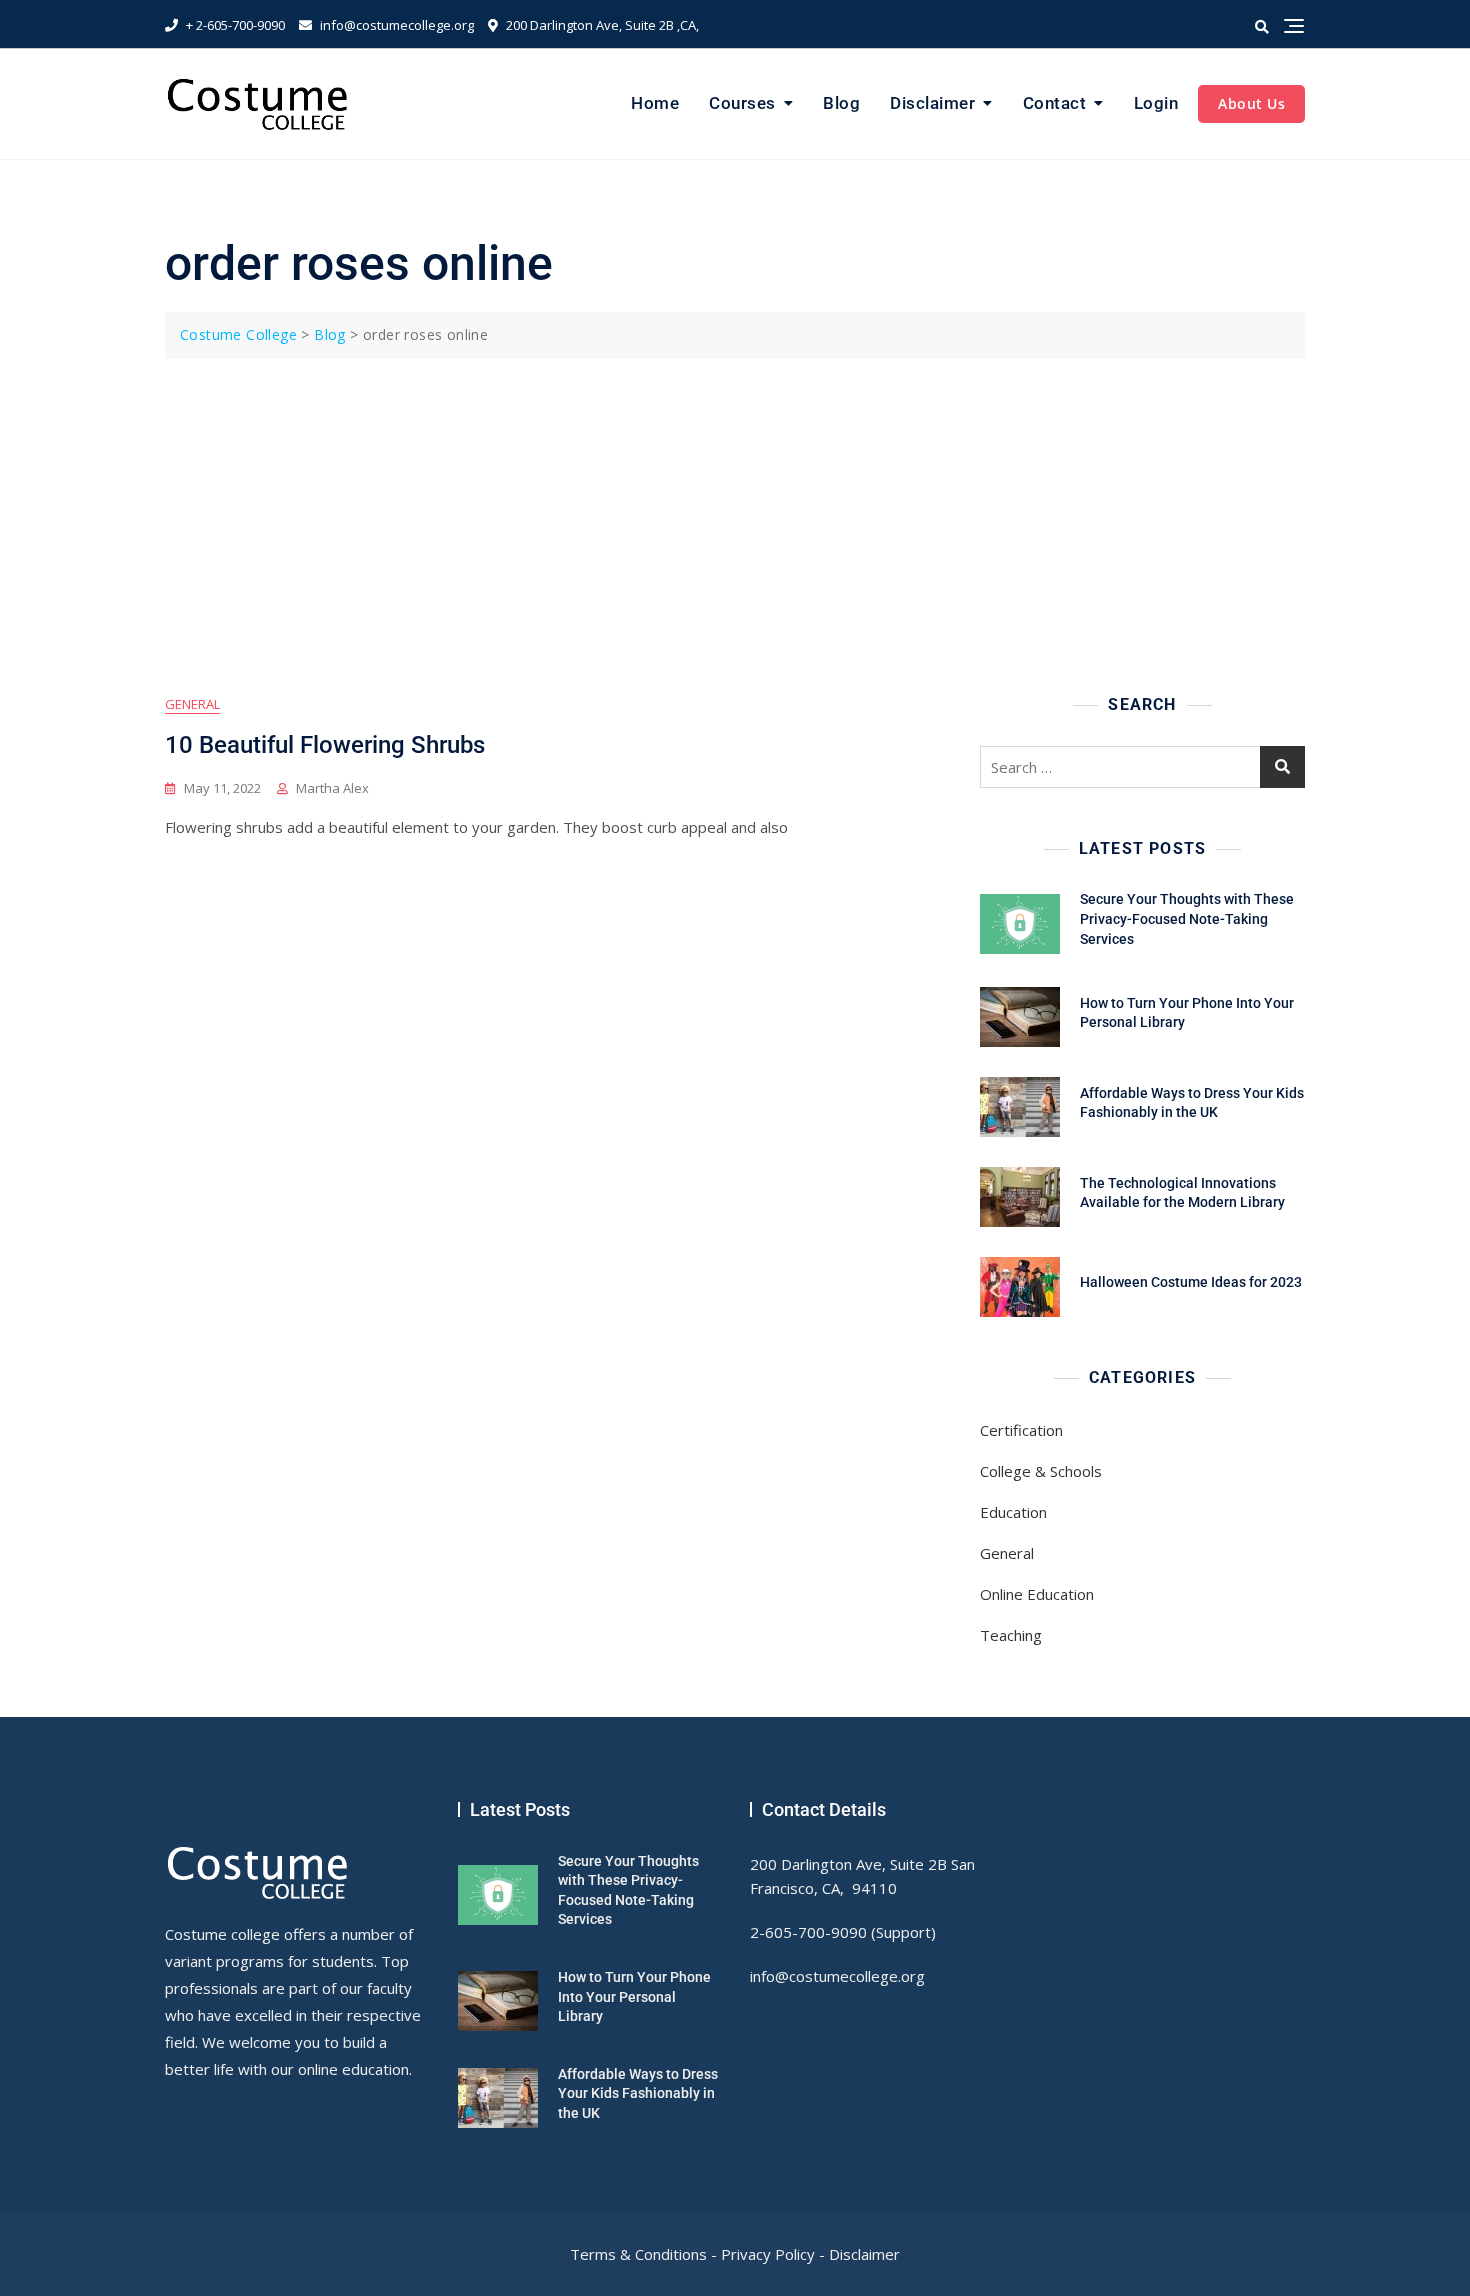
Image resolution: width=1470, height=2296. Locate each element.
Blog (841, 103)
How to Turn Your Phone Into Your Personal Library (634, 1996)
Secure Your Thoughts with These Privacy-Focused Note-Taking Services (1187, 918)
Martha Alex (332, 788)
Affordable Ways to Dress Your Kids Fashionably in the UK (638, 2093)
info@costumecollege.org (395, 25)
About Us (1251, 103)
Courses (742, 103)
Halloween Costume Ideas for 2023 (1191, 1282)
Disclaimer (932, 103)
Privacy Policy (768, 2254)
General (192, 704)
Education (1013, 1512)
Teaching (1011, 1635)
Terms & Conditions (638, 2254)
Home (655, 103)
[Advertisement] (740, 509)
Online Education (1037, 1594)
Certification (1021, 1430)
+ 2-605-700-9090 (234, 25)
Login (1156, 103)
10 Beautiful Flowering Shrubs (325, 745)
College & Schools (1041, 1471)
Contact (1055, 103)
